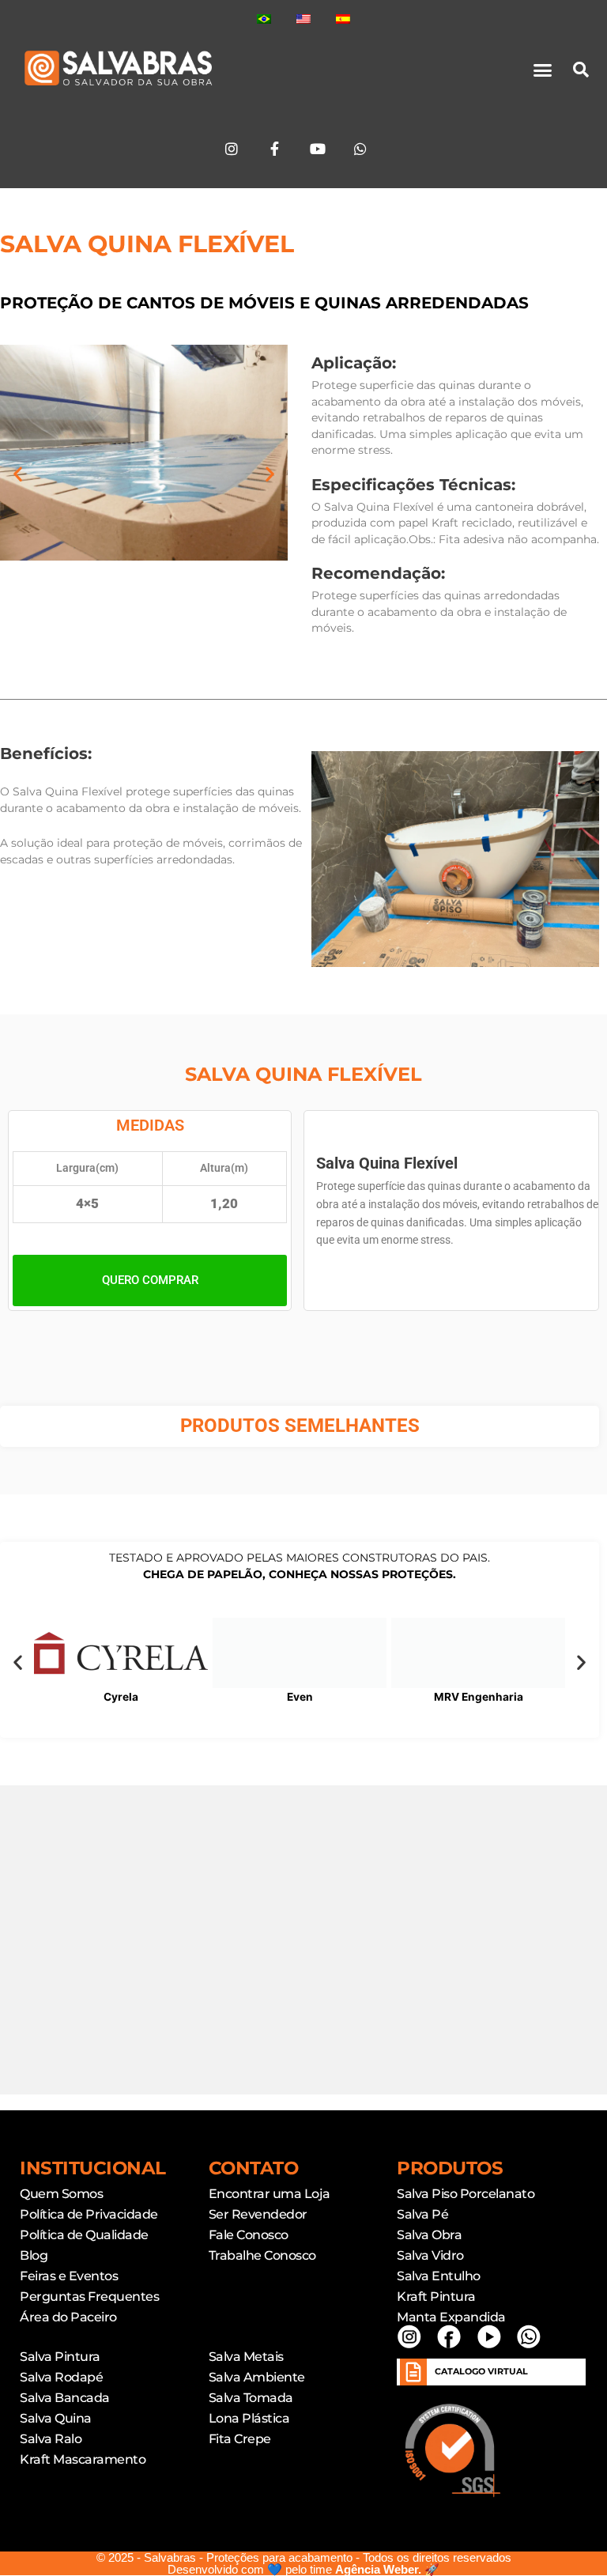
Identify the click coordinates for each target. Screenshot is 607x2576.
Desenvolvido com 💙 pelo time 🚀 (303, 2569)
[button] (543, 70)
